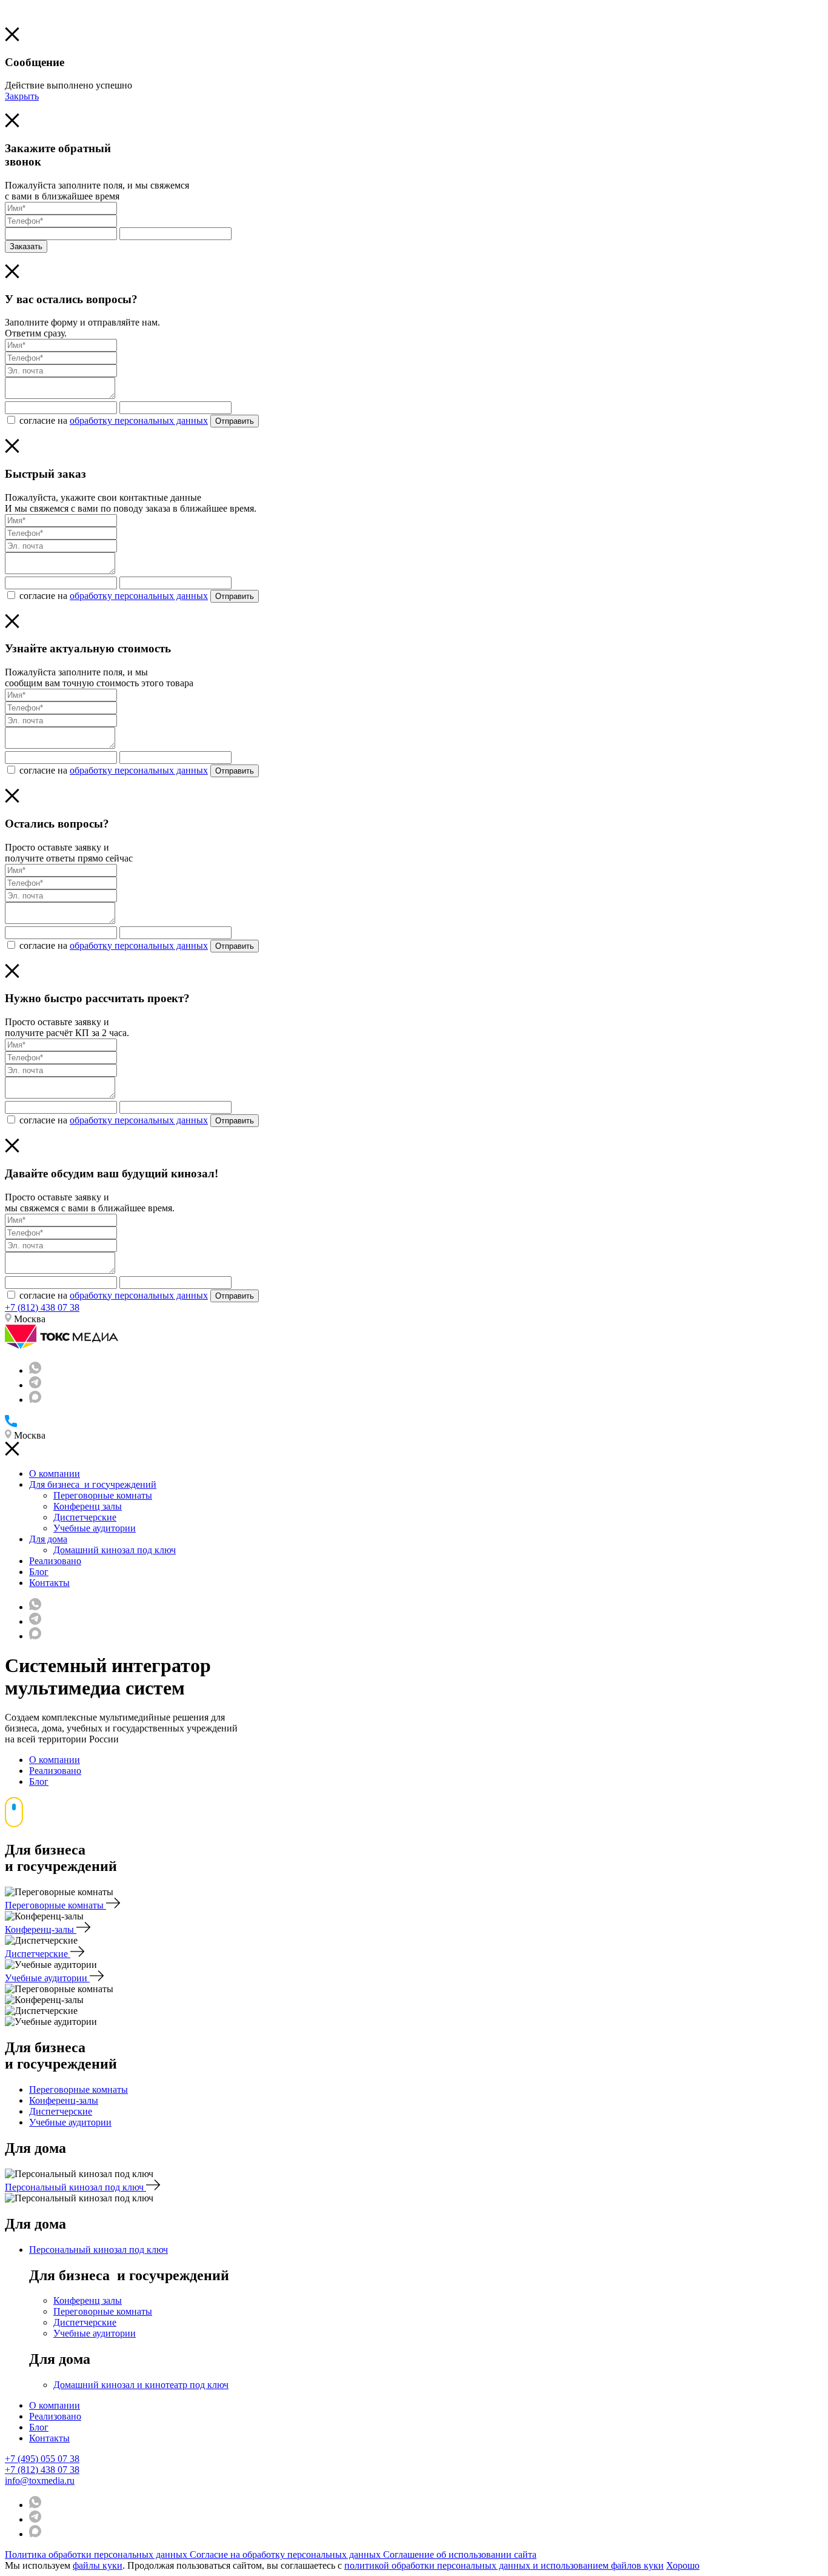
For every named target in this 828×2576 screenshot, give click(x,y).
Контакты (49, 1583)
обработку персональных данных (139, 420)
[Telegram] (35, 1385)
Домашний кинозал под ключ (115, 1550)
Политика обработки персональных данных (97, 2554)
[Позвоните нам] (11, 1424)
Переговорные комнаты (103, 1495)
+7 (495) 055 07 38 (42, 2459)
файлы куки (98, 2565)
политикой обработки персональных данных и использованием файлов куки (504, 2565)
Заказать (26, 246)
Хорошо (683, 2565)
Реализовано (55, 1561)
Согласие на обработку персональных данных (286, 2554)
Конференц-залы (41, 1929)
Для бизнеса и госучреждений (93, 1484)
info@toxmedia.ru (40, 2481)
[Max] (35, 1400)
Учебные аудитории (95, 1528)
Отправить (235, 421)
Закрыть (22, 96)
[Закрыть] (12, 38)
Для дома (48, 1539)
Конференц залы (88, 1506)
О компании (55, 1474)
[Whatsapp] (35, 1370)
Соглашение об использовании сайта (460, 2554)
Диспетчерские (85, 1517)
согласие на (114, 420)
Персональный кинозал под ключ (75, 2187)
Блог (39, 1572)
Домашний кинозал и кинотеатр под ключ (141, 2385)
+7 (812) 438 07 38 (42, 1307)
